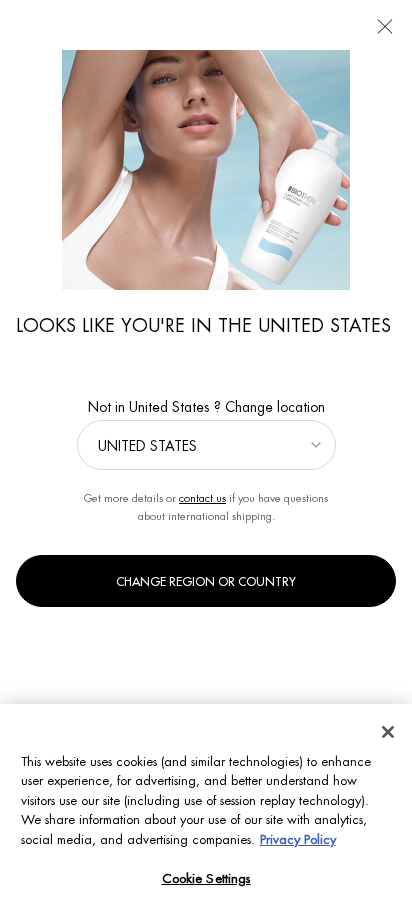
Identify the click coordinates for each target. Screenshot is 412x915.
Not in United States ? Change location (206, 407)
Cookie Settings (206, 878)
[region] (206, 809)
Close (385, 27)
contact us (202, 498)
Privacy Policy (298, 839)
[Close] (388, 732)
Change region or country (206, 582)
